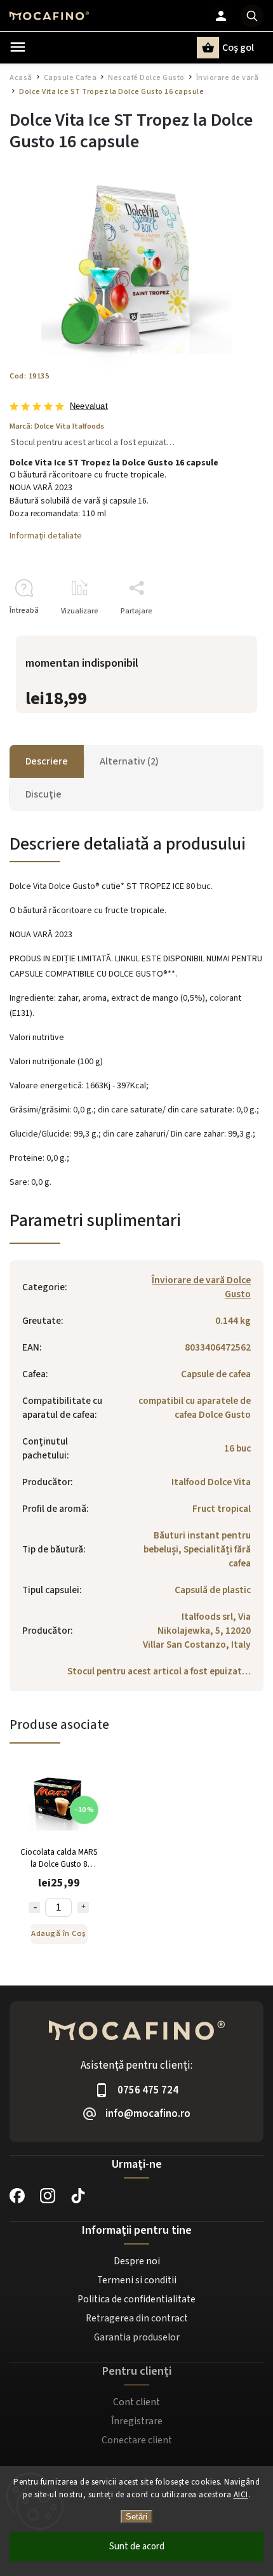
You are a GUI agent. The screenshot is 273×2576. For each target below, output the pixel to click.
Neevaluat (89, 407)
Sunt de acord (137, 2546)
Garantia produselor (137, 2337)
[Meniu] (18, 47)
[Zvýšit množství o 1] (83, 1907)
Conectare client (137, 2440)
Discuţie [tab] (43, 794)
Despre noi (137, 2261)
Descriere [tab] (47, 761)
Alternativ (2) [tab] (129, 761)
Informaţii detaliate (46, 536)
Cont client (136, 2402)
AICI (241, 2495)
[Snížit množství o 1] (34, 1907)
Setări (136, 2517)
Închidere (218, 633)
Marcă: (57, 426)
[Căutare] (252, 16)
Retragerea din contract (137, 2318)
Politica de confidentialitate (136, 2299)
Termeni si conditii (137, 2280)
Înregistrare (137, 2421)
